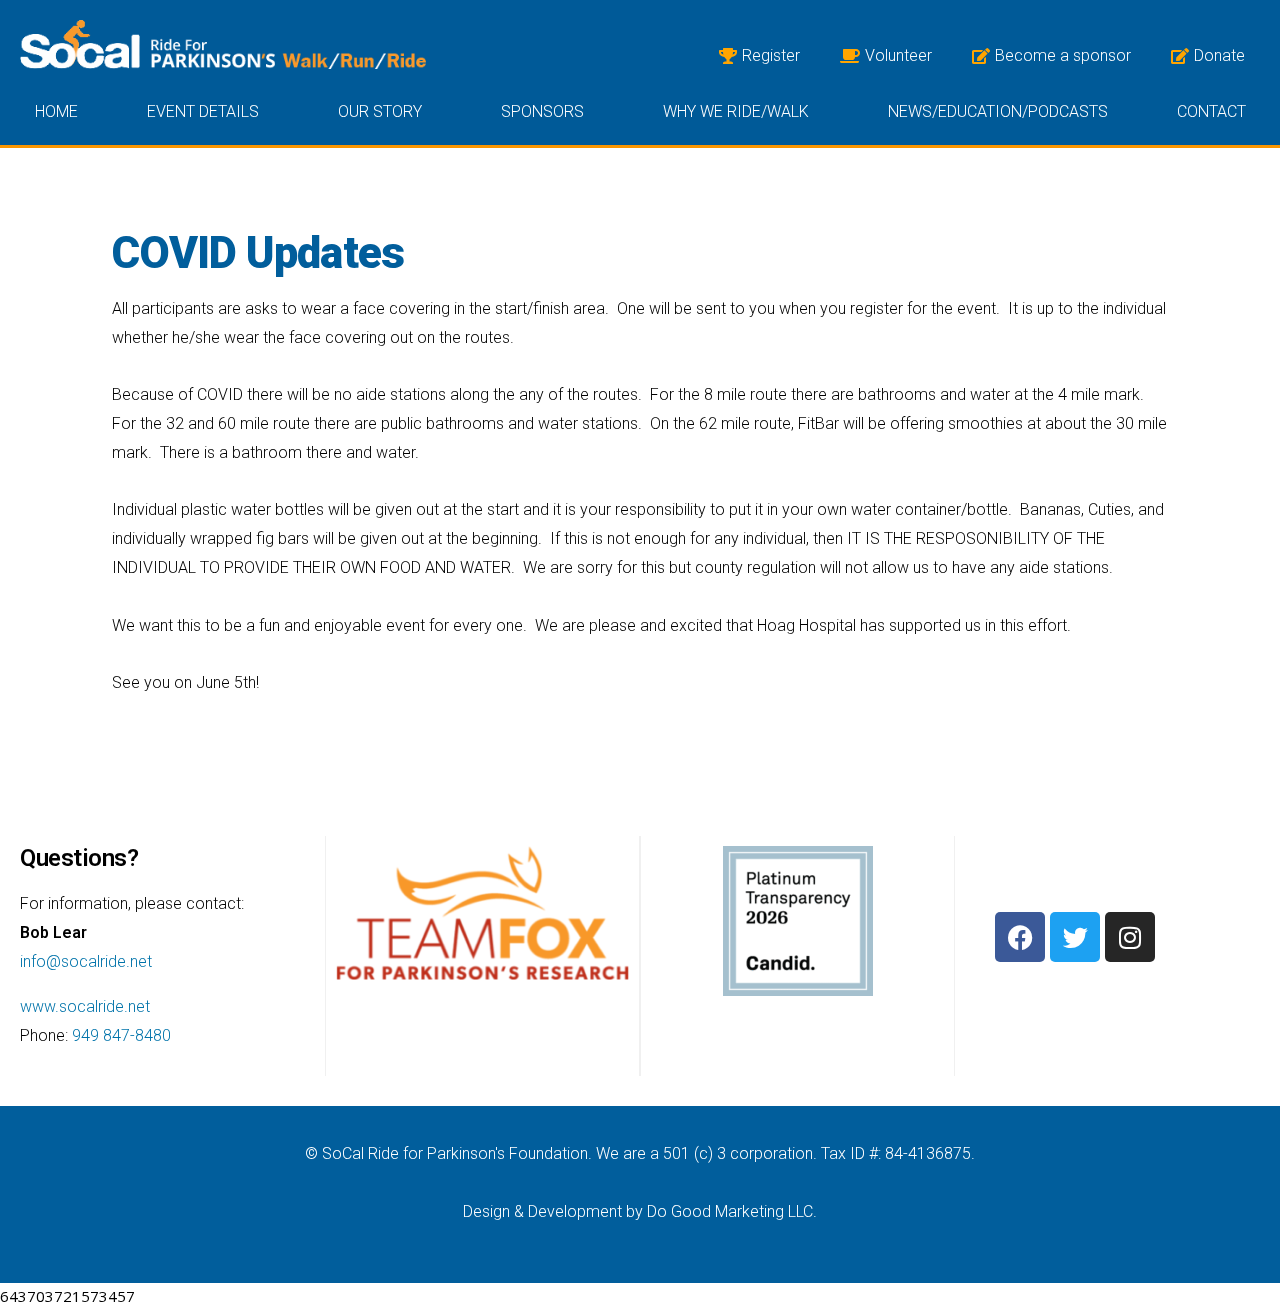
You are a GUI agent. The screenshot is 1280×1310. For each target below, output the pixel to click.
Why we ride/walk (736, 111)
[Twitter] (1075, 937)
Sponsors (542, 111)
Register (771, 55)
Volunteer (898, 55)
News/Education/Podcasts (998, 111)
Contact (1211, 111)
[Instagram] (1130, 937)
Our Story (380, 111)
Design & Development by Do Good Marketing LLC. (640, 1211)
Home (56, 111)
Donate (1219, 55)
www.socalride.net (85, 1006)
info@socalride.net (86, 961)
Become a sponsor (1063, 55)
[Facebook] (1020, 937)
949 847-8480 (121, 1035)
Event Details (203, 111)
